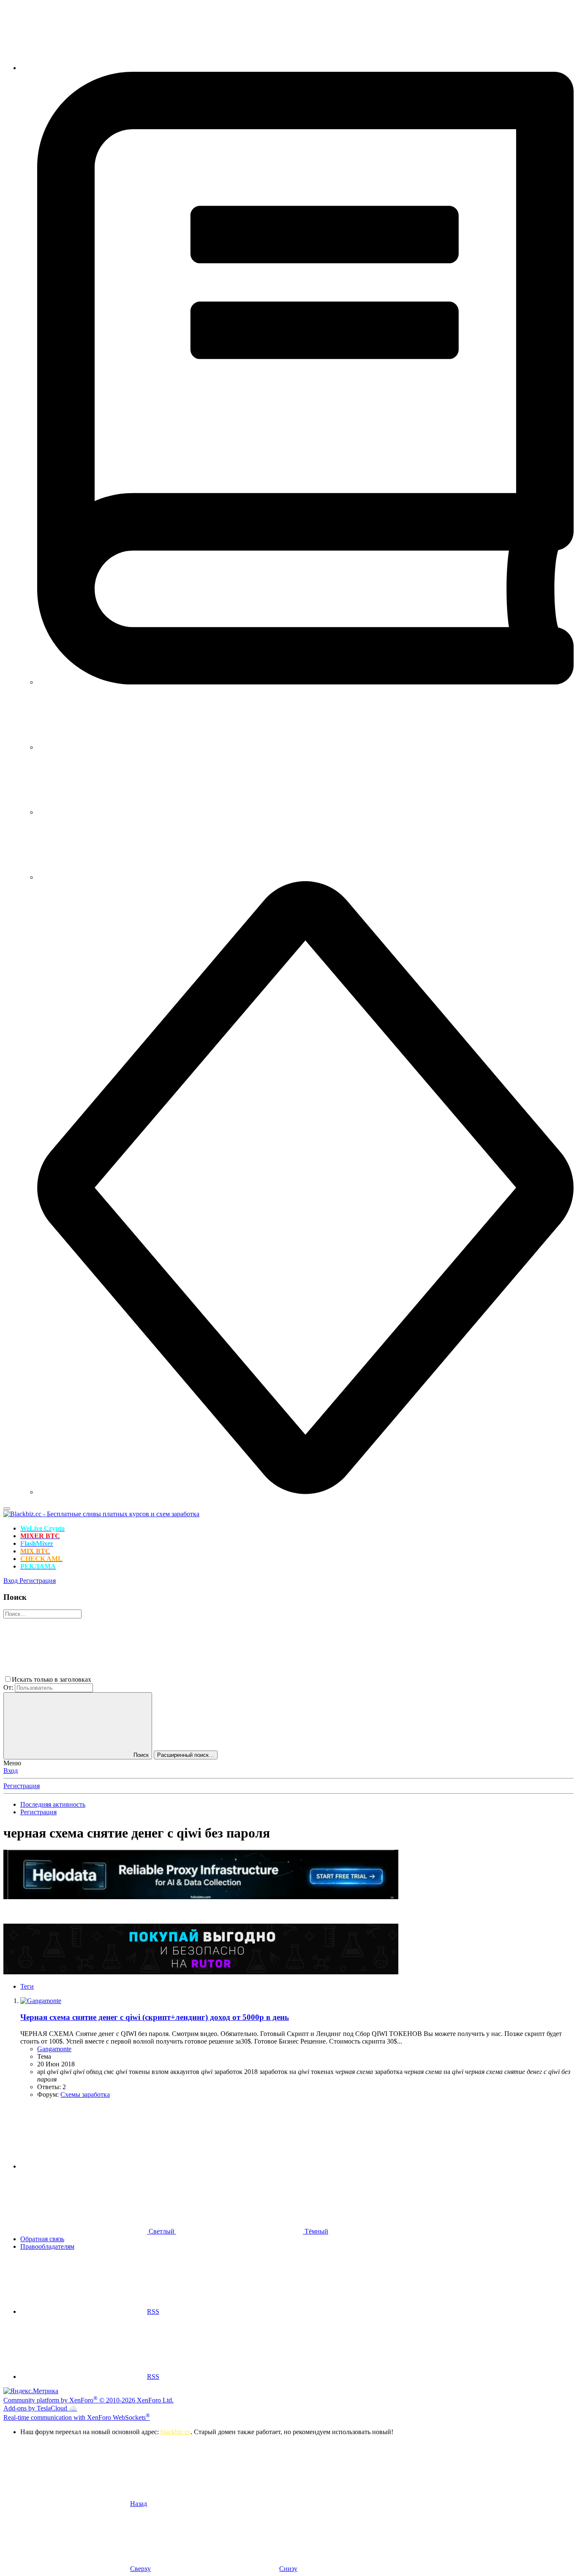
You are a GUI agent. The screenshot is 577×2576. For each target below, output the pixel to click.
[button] (156, 1679)
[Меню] (7, 1509)
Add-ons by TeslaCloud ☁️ (40, 2408)
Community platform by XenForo (88, 2400)
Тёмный (316, 2231)
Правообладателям (47, 2246)
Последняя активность (53, 1804)
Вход (11, 1771)
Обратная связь (42, 2239)
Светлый (162, 2231)
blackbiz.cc (176, 2432)
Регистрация (22, 1786)
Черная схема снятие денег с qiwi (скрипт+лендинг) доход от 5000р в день (155, 2017)
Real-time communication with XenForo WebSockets (77, 2417)
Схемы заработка (85, 2094)
